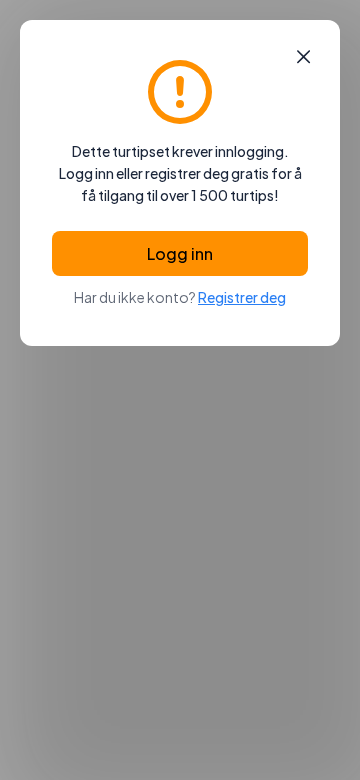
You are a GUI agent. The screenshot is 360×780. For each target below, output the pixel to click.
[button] (303, 57)
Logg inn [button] (180, 253)
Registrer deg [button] (242, 297)
